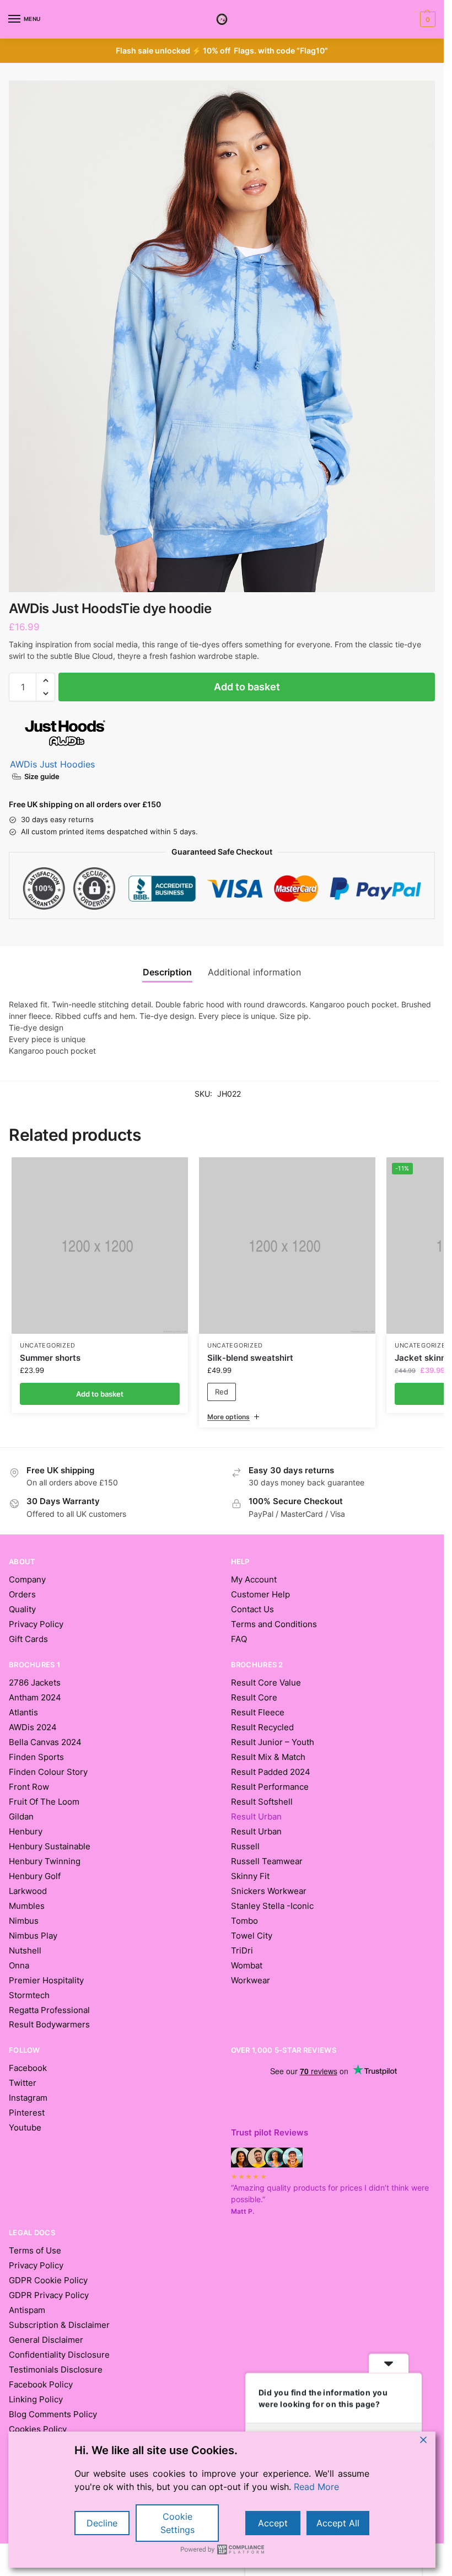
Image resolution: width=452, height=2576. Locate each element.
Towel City (252, 1936)
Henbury (26, 1832)
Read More (316, 2487)
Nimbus (24, 1921)
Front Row (29, 1787)
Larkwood (28, 1891)
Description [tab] (167, 972)
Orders (22, 1595)
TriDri (242, 1951)
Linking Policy (36, 2400)
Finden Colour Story (48, 1772)
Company (27, 1580)
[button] (426, 19)
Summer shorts (50, 1358)
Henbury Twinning (45, 1861)
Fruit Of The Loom (44, 1802)
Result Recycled (262, 1727)
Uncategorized (48, 1346)
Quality (22, 1609)
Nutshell (25, 1951)
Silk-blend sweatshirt (250, 1358)
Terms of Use (35, 2251)
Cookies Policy (38, 2429)
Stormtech (29, 1995)
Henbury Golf (35, 1876)
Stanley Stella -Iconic (272, 1906)
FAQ (239, 1639)
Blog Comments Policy (53, 2414)
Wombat (247, 1966)
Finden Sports (36, 1757)
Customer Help (260, 1595)
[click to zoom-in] (222, 336)
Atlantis (23, 1713)
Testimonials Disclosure (56, 2370)
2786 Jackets (35, 1683)
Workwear (251, 1981)
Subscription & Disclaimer (59, 2325)
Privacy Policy (36, 1624)
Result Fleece (258, 1713)
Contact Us (252, 1609)
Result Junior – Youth (273, 1742)
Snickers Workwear (269, 1891)
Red (222, 1392)
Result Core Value (266, 1683)
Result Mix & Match (268, 1757)
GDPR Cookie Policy (48, 2280)
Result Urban (256, 1832)
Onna (19, 1966)
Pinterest (27, 2113)
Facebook (28, 2068)
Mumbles (27, 1906)
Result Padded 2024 (271, 1772)
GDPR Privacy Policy (49, 2295)
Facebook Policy (41, 2385)
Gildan (21, 1817)
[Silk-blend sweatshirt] (287, 1246)
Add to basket (247, 687)
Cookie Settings (177, 2523)
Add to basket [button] (100, 1394)
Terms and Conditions (274, 1624)
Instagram (28, 2098)
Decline (102, 2523)
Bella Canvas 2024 (45, 1742)
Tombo (244, 1921)
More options (228, 1417)
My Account (254, 1580)
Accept (273, 2523)
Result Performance (270, 1787)
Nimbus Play (33, 1936)
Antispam (27, 2310)
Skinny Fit (250, 1876)
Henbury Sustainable (50, 1847)
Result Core (254, 1698)
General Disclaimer (46, 2340)
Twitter (23, 2083)
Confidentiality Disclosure (59, 2355)
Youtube (25, 2128)
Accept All (338, 2523)
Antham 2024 (35, 1698)
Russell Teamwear (267, 1861)
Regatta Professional (49, 2010)
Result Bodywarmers (49, 2025)
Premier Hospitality (46, 1981)
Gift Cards (28, 1639)
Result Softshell (262, 1802)
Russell (245, 1847)
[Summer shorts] (100, 1246)
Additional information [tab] (254, 972)
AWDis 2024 (33, 1727)
